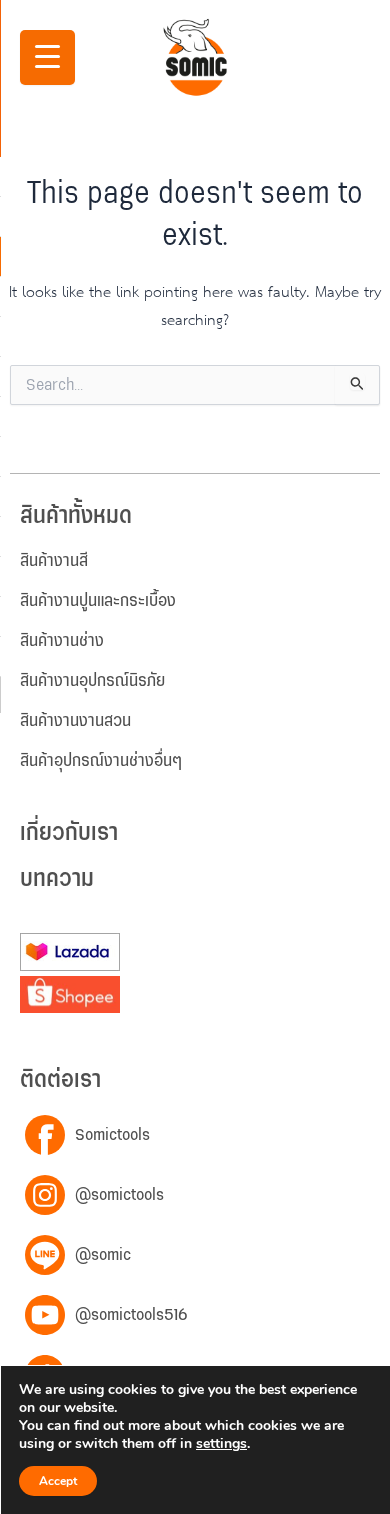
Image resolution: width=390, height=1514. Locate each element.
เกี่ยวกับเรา (69, 833)
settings (221, 1444)
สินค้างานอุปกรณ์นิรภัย (92, 681)
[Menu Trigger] (47, 57)
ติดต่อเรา (60, 1080)
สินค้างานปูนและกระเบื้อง (98, 601)
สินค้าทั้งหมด (76, 516)
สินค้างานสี (54, 561)
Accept (58, 1481)
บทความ (57, 879)
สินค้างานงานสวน (75, 721)
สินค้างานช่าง (62, 641)
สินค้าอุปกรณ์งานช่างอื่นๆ (101, 761)
